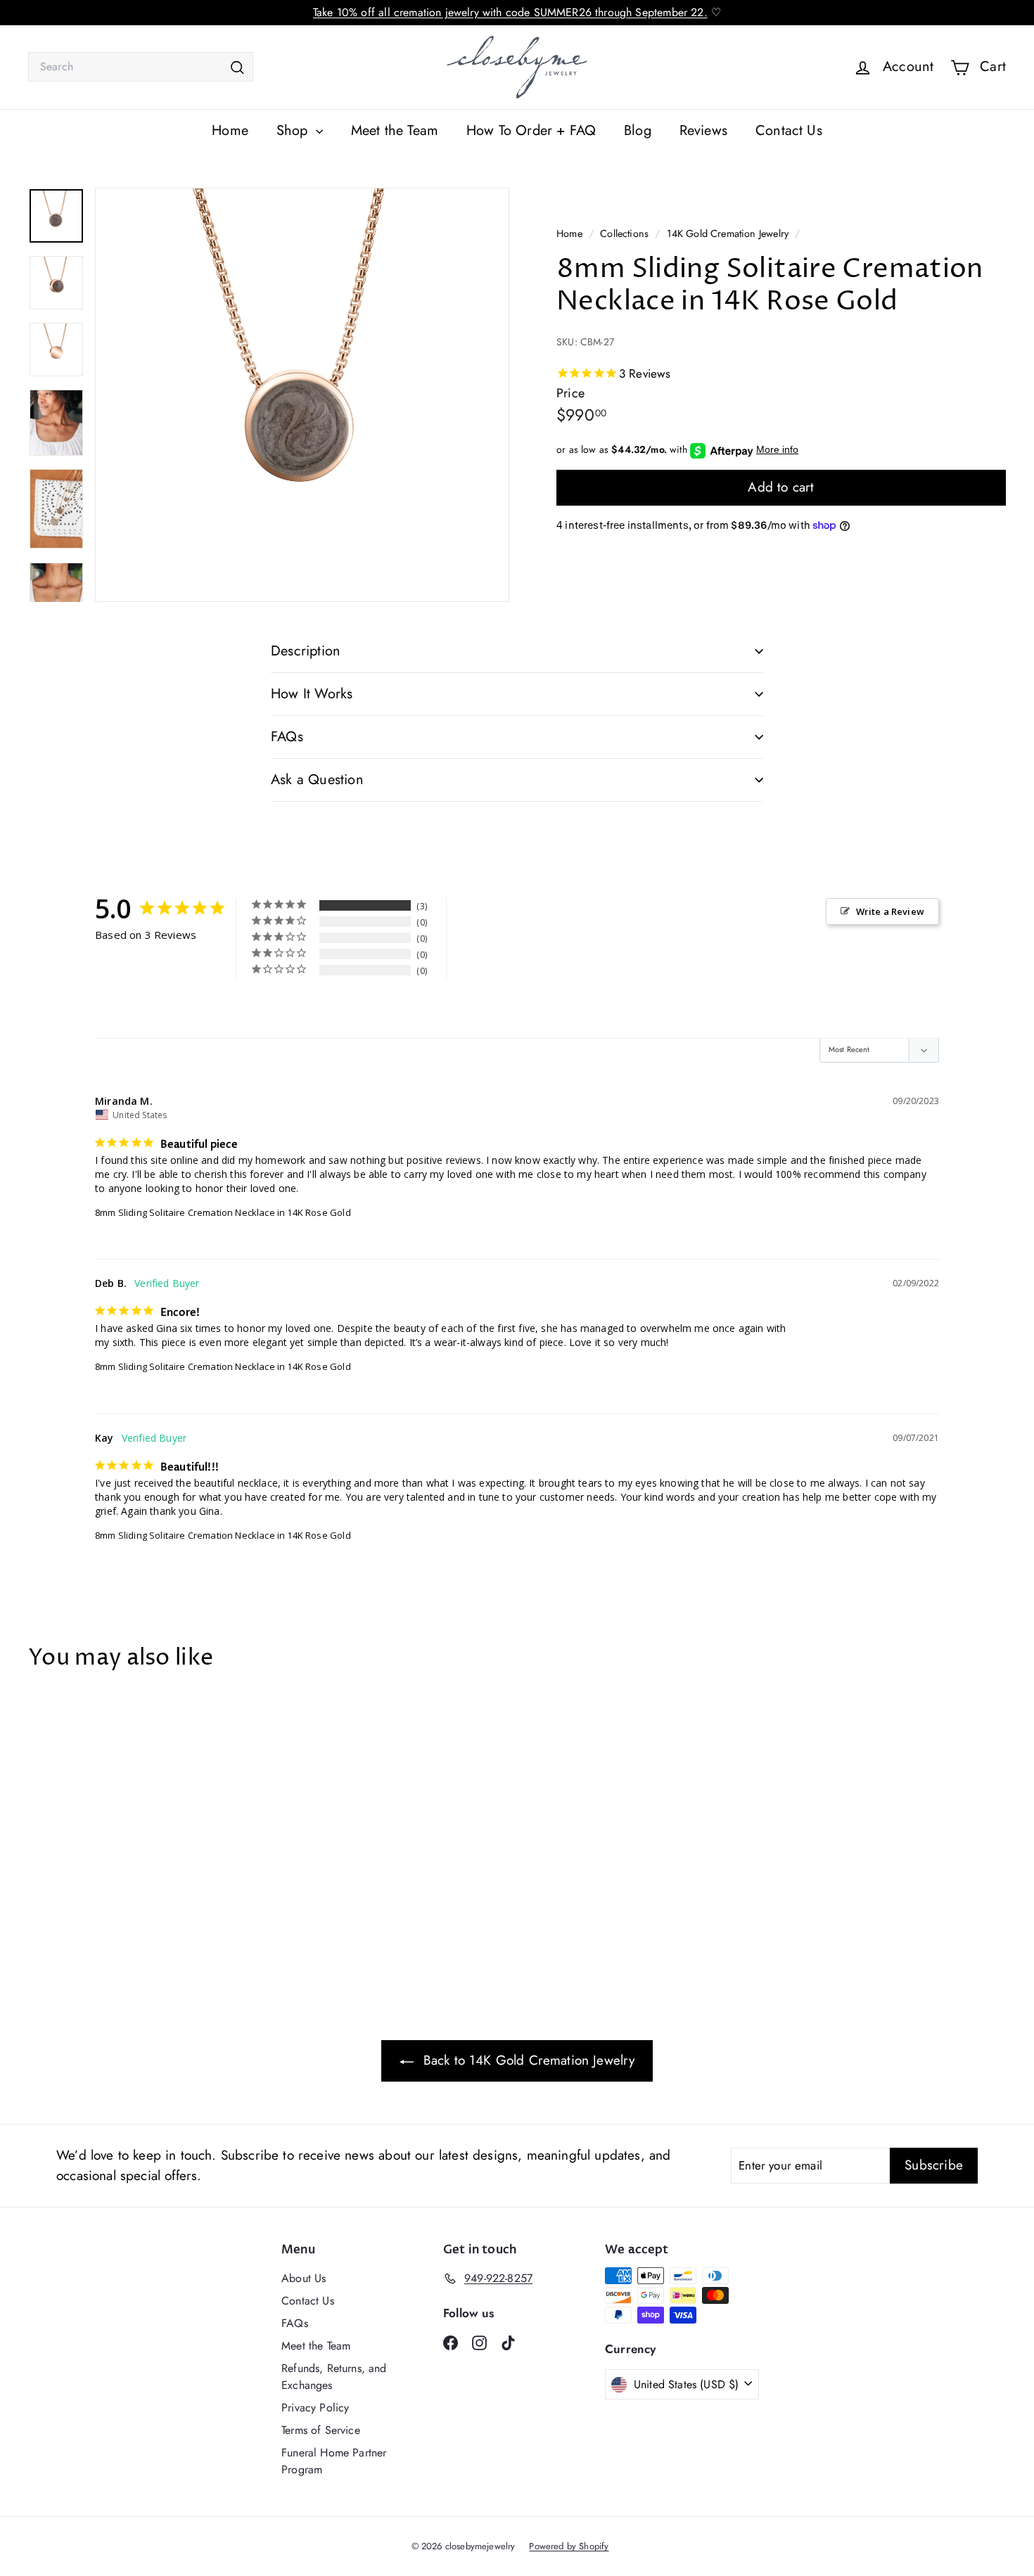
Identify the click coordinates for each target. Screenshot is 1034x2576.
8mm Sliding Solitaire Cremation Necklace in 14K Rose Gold (223, 1212)
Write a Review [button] (890, 911)
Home (230, 130)
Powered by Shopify (569, 2546)
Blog (638, 130)
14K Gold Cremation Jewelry (728, 233)
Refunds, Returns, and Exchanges (334, 2377)
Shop (294, 130)
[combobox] (141, 67)
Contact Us (789, 130)
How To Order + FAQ (531, 130)
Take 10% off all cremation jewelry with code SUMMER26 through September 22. (510, 12)
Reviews (703, 130)
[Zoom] (302, 395)
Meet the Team (395, 130)
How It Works (312, 694)
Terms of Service (321, 2430)
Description (306, 651)
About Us (304, 2278)
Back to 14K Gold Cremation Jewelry (527, 2060)
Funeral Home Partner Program (334, 2461)
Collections (626, 233)
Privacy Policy (315, 2408)
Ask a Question (317, 780)
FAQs (287, 737)
